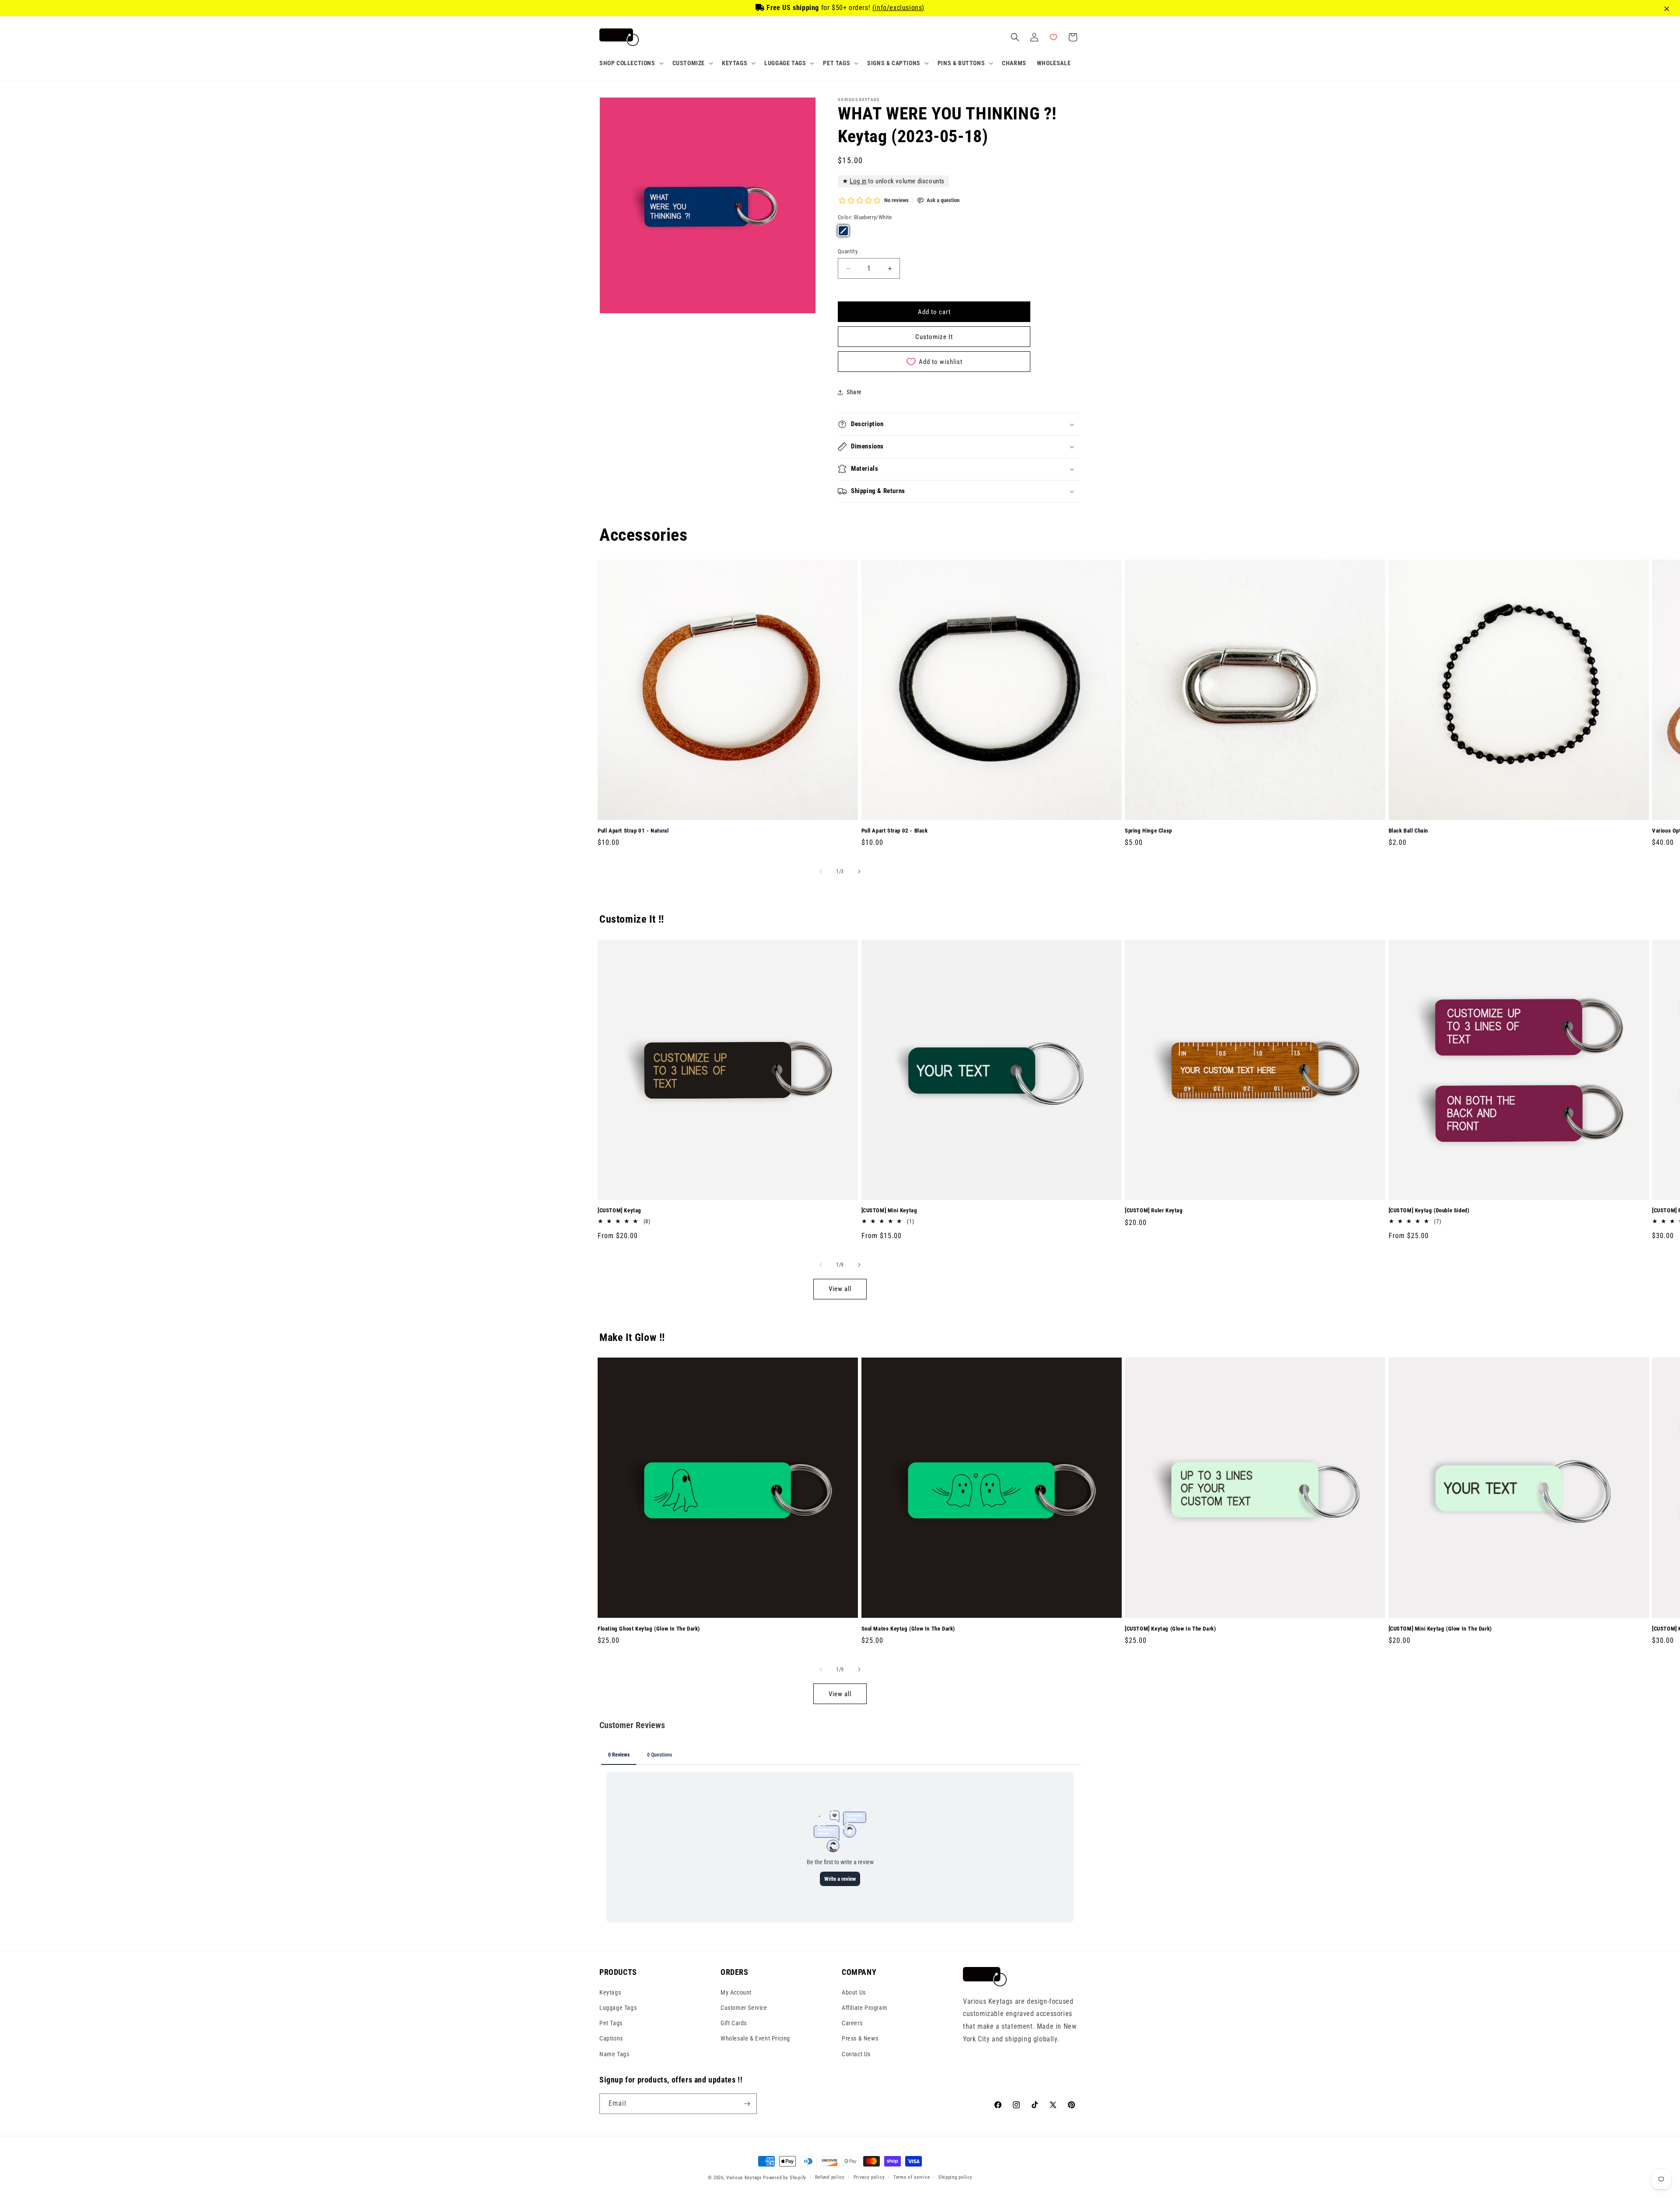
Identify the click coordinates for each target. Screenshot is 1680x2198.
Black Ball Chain (1409, 831)
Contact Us (856, 2054)
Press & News (860, 2038)
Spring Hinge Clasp (1148, 831)
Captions (611, 2038)
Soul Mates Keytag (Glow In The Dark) (908, 1629)
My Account (736, 1992)
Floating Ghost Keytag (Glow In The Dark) (649, 1629)
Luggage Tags (618, 2007)
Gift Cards (734, 2023)
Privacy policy (869, 2177)
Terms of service (912, 2177)
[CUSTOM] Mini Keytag (889, 1210)
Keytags (610, 1992)
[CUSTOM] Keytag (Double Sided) (1429, 1210)
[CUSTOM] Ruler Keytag (1154, 1210)
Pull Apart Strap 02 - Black (895, 831)
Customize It (934, 337)
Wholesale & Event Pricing (755, 2038)
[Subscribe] (747, 2104)
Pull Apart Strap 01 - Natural (633, 831)
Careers (852, 2023)
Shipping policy (955, 2177)
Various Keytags (744, 2178)
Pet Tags (611, 2023)
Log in (858, 181)
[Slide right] (859, 871)
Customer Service (744, 2007)
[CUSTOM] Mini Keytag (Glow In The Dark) (1440, 1629)
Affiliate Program (864, 2007)
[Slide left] (821, 871)
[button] (631, 63)
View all (840, 1289)
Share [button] (854, 392)
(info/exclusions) (898, 8)
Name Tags (614, 2054)
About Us (854, 1992)
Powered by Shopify (785, 2178)
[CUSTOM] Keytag (619, 1210)
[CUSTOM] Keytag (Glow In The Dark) (1170, 1629)
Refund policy (830, 2177)
